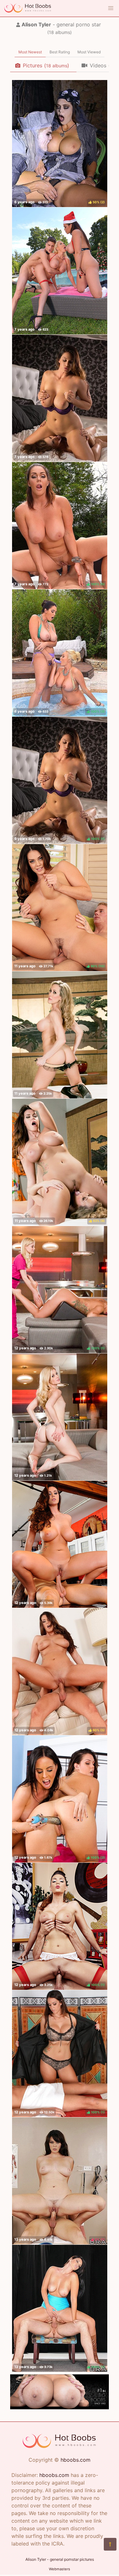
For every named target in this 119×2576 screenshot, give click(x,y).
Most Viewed (89, 52)
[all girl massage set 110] (60, 1035)
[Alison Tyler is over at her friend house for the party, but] (60, 1544)
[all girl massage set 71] (60, 1417)
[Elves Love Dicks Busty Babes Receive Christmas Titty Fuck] (60, 271)
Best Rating (60, 52)
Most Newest (30, 52)
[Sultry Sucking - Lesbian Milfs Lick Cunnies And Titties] (60, 398)
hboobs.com (76, 2460)
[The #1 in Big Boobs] (60, 2407)
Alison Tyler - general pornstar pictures (60, 2559)
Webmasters (60, 2569)
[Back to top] (110, 2544)
